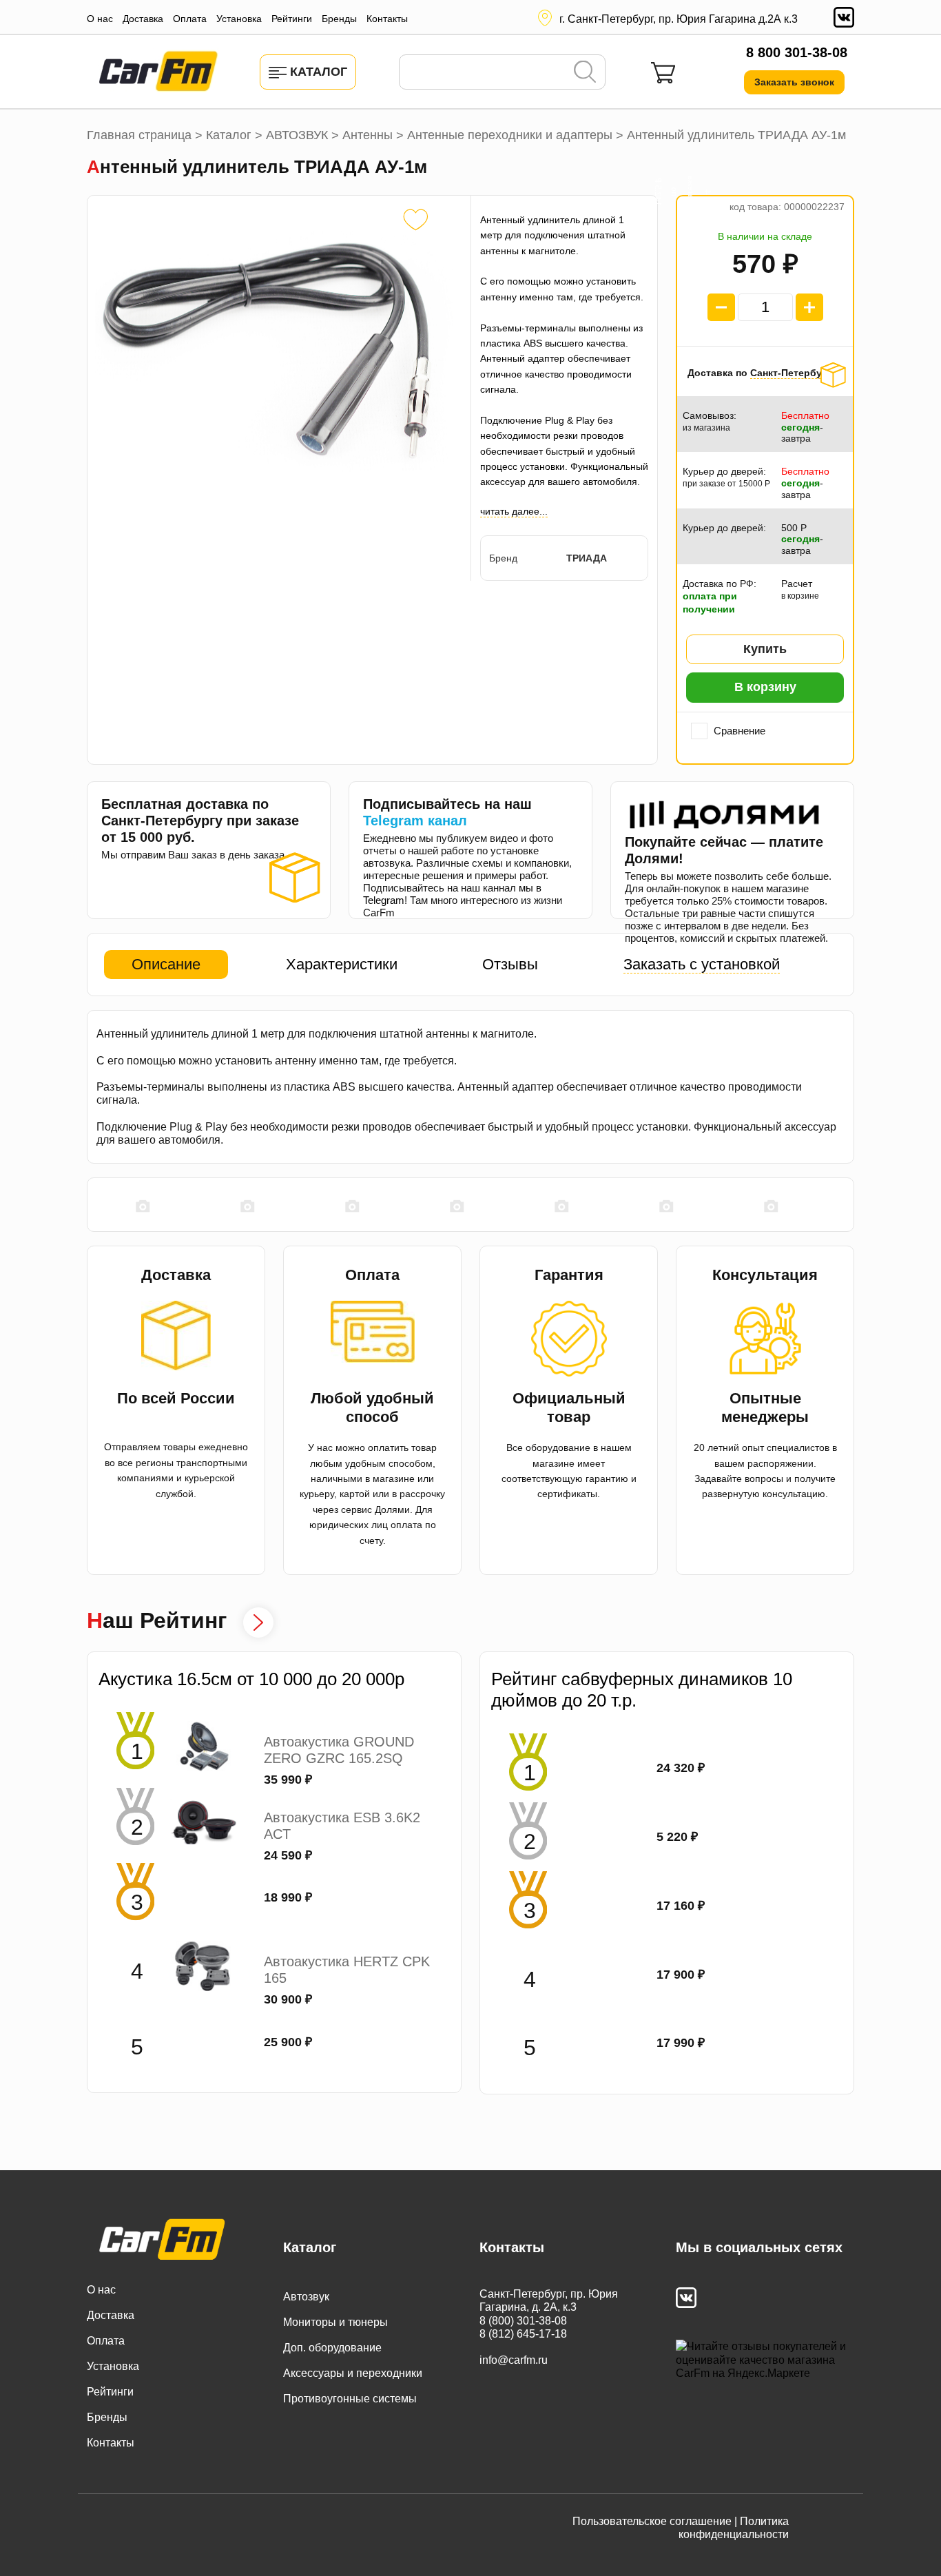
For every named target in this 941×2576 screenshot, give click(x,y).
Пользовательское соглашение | (655, 2521)
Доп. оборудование (332, 2348)
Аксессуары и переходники (353, 2373)
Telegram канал (415, 821)
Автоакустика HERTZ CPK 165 (347, 1970)
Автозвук (306, 2297)
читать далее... (514, 511)
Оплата (190, 19)
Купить (765, 649)
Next (847, 1206)
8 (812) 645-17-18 (523, 2334)
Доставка (143, 19)
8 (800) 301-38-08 (523, 2321)
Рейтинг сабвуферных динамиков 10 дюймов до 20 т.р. (642, 1690)
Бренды (339, 19)
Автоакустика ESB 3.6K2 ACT (342, 1826)
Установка (239, 19)
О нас (100, 19)
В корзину (765, 687)
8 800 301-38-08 (797, 52)
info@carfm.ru (514, 2360)
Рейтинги (292, 19)
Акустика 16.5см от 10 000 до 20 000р (251, 1679)
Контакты (387, 19)
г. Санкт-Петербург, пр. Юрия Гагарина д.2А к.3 (679, 19)
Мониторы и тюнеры (335, 2322)
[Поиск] (585, 73)
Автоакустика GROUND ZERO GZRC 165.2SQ (339, 1750)
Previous (94, 1206)
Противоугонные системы (350, 2399)
